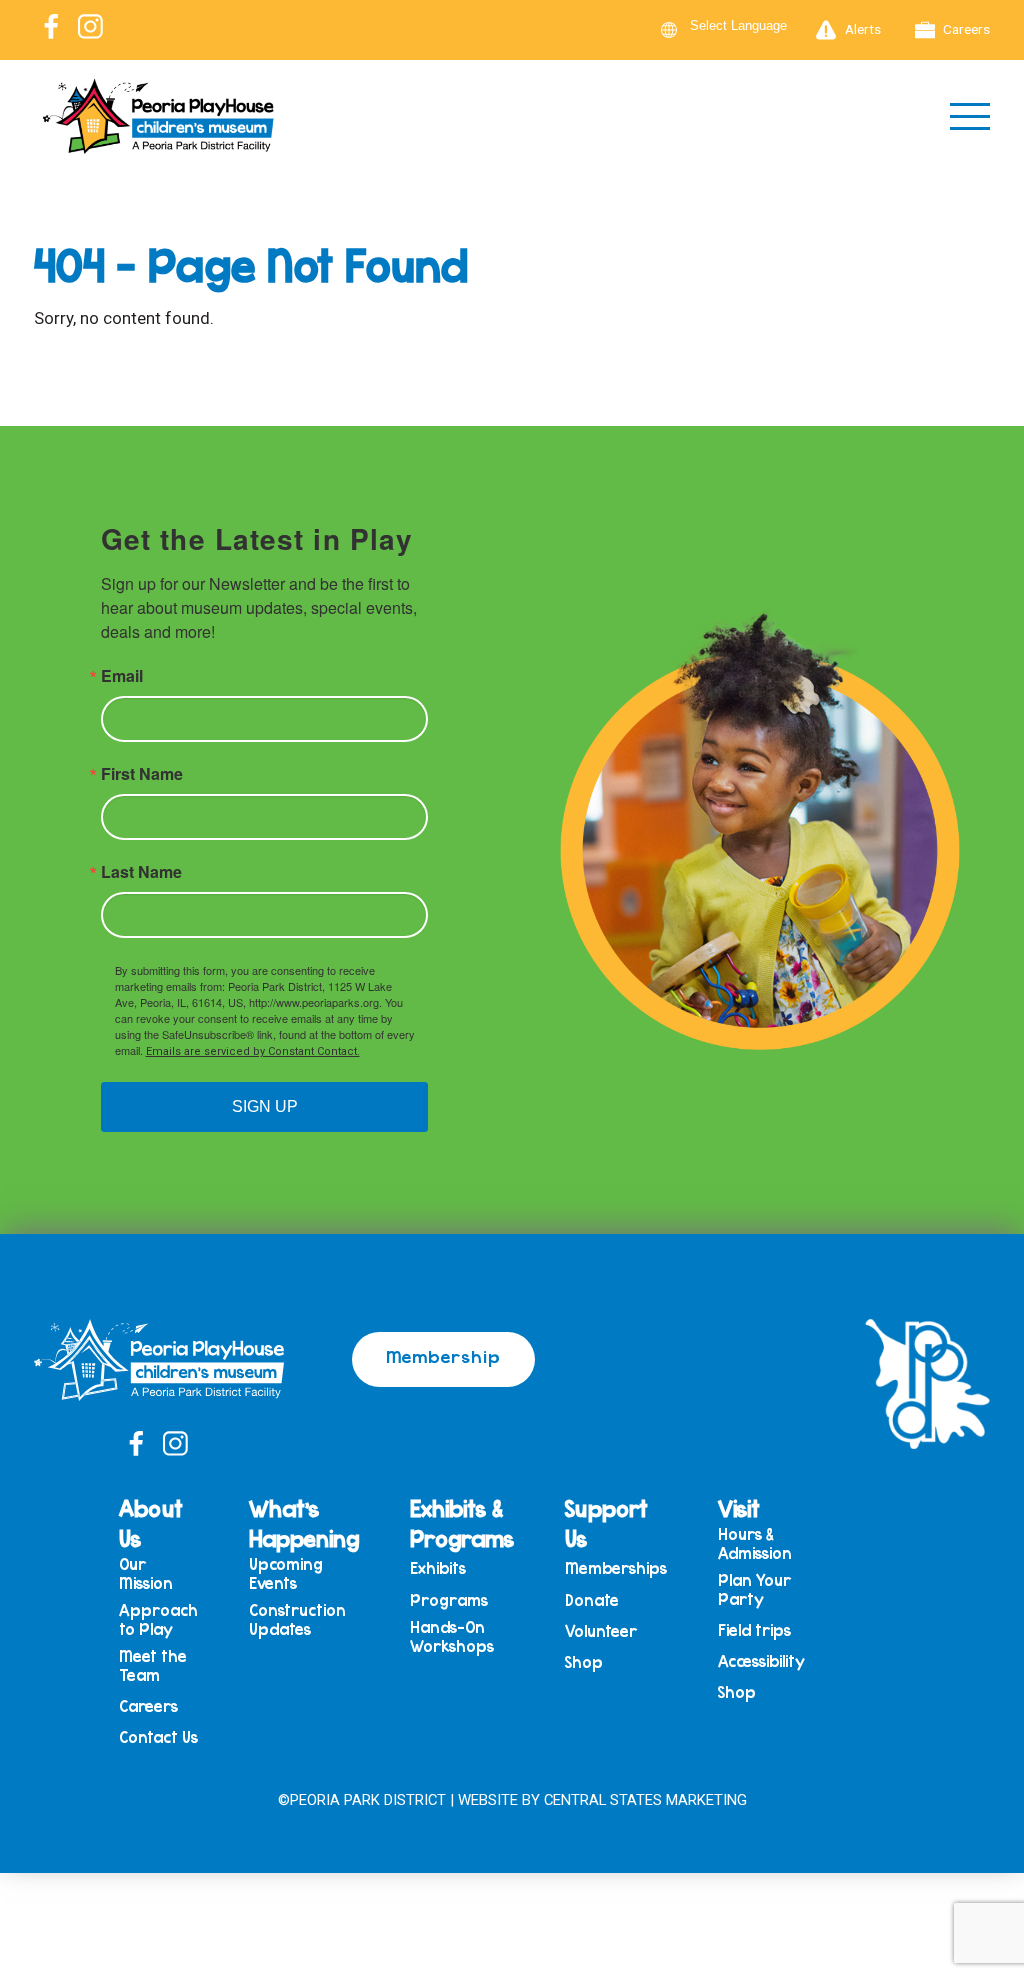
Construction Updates (297, 1619)
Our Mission (146, 1573)
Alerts (863, 29)
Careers (966, 29)
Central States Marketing (645, 1800)
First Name (142, 774)
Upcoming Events (286, 1573)
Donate (592, 1600)
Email (122, 676)
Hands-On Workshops (452, 1636)
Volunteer (601, 1631)
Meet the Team (153, 1665)
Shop (584, 1662)
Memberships (616, 1568)
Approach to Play (158, 1619)
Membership (443, 1356)
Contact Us (158, 1737)
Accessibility (761, 1661)
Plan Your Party (754, 1589)
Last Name (141, 872)
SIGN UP (265, 1106)
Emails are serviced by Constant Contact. (253, 1051)
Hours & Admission (755, 1543)
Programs (449, 1600)
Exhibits (438, 1568)
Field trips (754, 1630)
